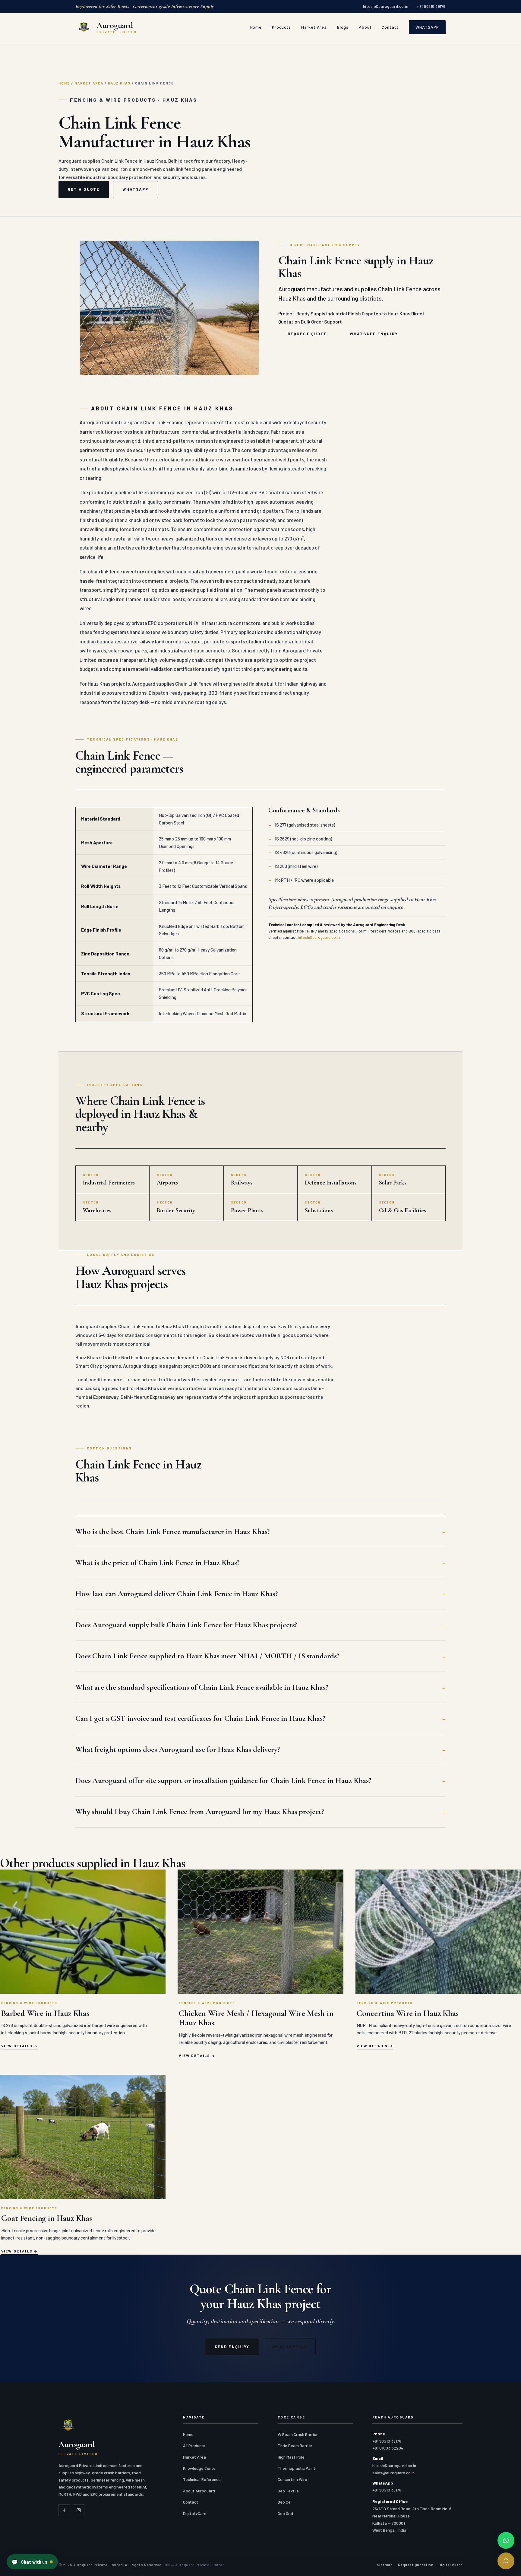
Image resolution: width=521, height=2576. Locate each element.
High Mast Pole (291, 2457)
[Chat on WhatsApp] (506, 2540)
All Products (194, 2445)
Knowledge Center (200, 2468)
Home (256, 27)
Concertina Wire (292, 2479)
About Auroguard (199, 2491)
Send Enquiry (232, 2347)
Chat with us (29, 2562)
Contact (390, 27)
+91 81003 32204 (388, 2448)
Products (281, 27)
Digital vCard (195, 2513)
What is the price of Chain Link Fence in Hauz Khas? (157, 1562)
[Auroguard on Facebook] (64, 2510)
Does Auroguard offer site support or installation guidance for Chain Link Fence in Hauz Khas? (223, 1780)
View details (17, 2046)
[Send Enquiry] (506, 2561)
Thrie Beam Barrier (295, 2445)
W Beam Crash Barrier (298, 2434)
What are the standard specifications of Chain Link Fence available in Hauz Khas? (202, 1687)
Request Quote (307, 334)
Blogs (343, 27)
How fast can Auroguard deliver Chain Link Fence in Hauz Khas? (177, 1594)
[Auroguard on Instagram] (79, 2510)
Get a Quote (84, 189)
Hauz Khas (119, 83)
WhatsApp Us (289, 2347)
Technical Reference (202, 2479)
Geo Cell (285, 2502)
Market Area (314, 27)
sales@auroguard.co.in (393, 2473)
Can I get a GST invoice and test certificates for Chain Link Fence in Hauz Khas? (200, 1718)
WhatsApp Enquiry (374, 334)
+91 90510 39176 (431, 6)
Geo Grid (285, 2513)
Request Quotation (416, 2565)
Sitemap (385, 2565)
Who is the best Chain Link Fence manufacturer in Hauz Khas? (172, 1531)
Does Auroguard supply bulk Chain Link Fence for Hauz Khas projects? (186, 1625)
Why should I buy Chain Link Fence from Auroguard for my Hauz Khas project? (199, 1811)
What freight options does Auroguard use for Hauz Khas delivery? (178, 1749)
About (365, 27)
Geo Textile (288, 2491)
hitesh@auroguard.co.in (386, 6)
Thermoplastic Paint (297, 2468)
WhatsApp (427, 27)
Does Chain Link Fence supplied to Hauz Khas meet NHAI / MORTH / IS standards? (207, 1656)
